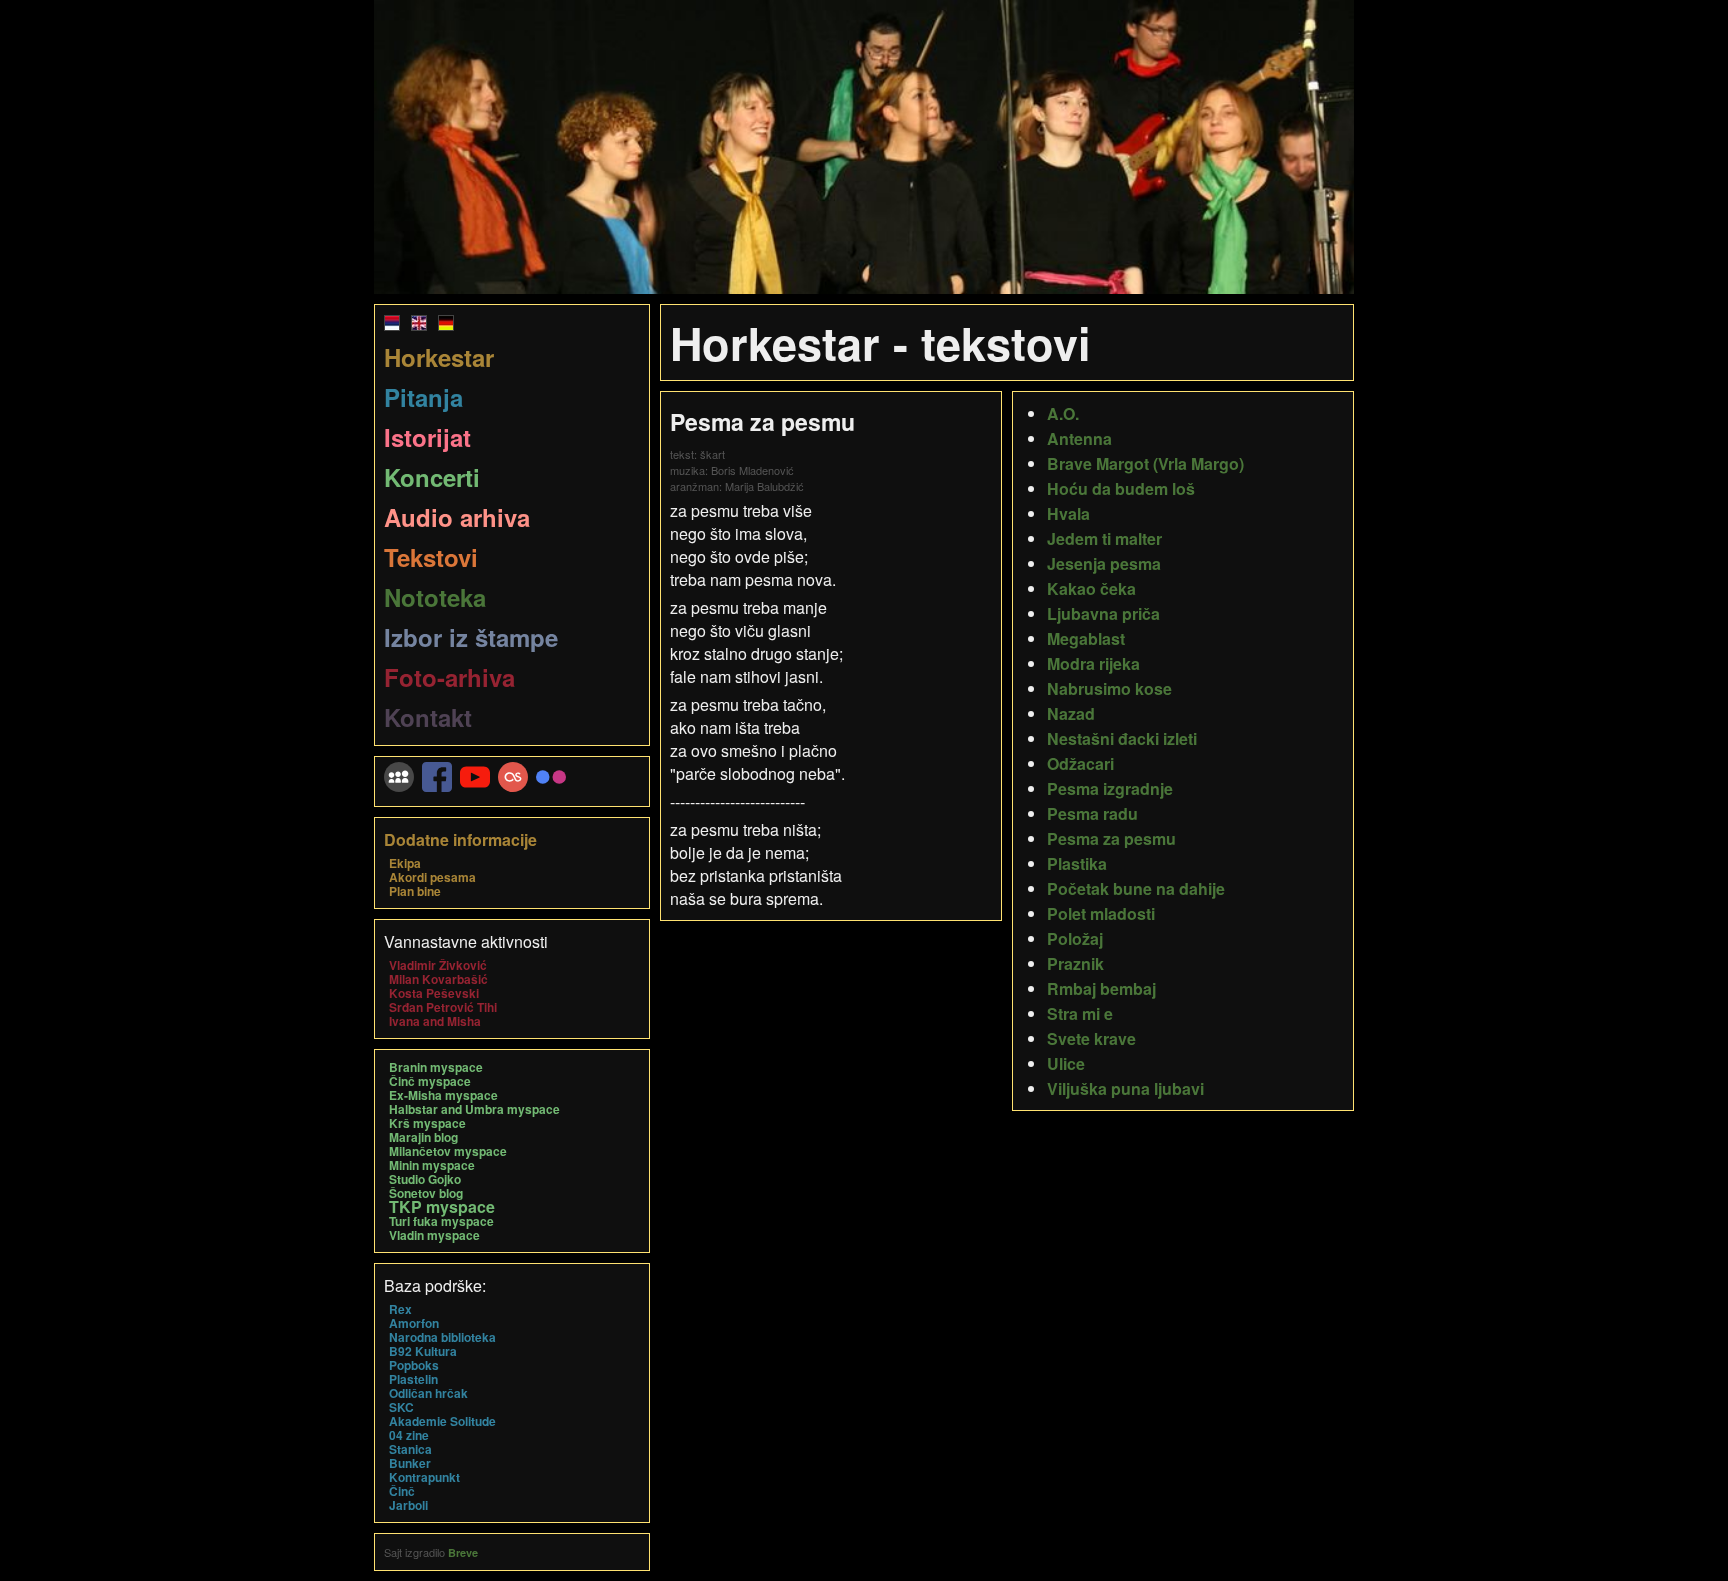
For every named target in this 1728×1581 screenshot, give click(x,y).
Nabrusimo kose (1109, 688)
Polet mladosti (1101, 913)
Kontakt (428, 717)
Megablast (1086, 638)
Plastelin (413, 1379)
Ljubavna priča (1103, 613)
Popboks (414, 1365)
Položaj (1075, 938)
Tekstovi (431, 557)
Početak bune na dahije (1136, 888)
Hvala (1068, 513)
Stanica (410, 1449)
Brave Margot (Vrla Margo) (1145, 463)
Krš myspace (427, 1123)
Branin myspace (436, 1067)
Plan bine (415, 891)
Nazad (1071, 713)
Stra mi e (1080, 1013)
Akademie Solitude (442, 1421)
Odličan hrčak (428, 1393)
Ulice (1066, 1063)
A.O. (1063, 413)
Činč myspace (430, 1081)
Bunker (410, 1463)
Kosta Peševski (434, 993)
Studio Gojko (425, 1179)
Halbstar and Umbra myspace (474, 1109)
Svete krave (1091, 1038)
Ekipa (405, 863)
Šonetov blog (426, 1193)
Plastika (1077, 863)
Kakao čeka (1091, 588)
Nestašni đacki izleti (1122, 738)
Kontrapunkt (424, 1477)
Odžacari (1080, 763)
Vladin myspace (434, 1235)
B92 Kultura (423, 1351)
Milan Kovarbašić (438, 979)
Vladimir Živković (438, 965)
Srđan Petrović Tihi (443, 1007)
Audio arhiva (457, 517)
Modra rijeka (1093, 663)
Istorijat (427, 437)
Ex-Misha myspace (443, 1095)
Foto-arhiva (449, 677)
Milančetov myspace (448, 1151)
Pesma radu (1092, 813)
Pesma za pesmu (1111, 838)
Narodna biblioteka (442, 1337)
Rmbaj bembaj (1101, 988)
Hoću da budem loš (1121, 488)
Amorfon (414, 1323)
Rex (400, 1309)
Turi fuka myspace (441, 1221)
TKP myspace (442, 1206)
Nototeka (435, 597)
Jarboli (408, 1505)
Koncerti (432, 477)
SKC (401, 1407)
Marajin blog (423, 1137)
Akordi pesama (432, 877)
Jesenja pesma (1104, 563)
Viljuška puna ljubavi (1125, 1088)
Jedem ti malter (1104, 538)
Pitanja (423, 397)
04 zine (409, 1435)
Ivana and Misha (435, 1021)
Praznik (1075, 963)
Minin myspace (432, 1165)
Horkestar (439, 357)
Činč (402, 1491)
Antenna (1079, 438)
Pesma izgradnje (1110, 788)
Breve (463, 1552)
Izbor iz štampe (471, 637)
